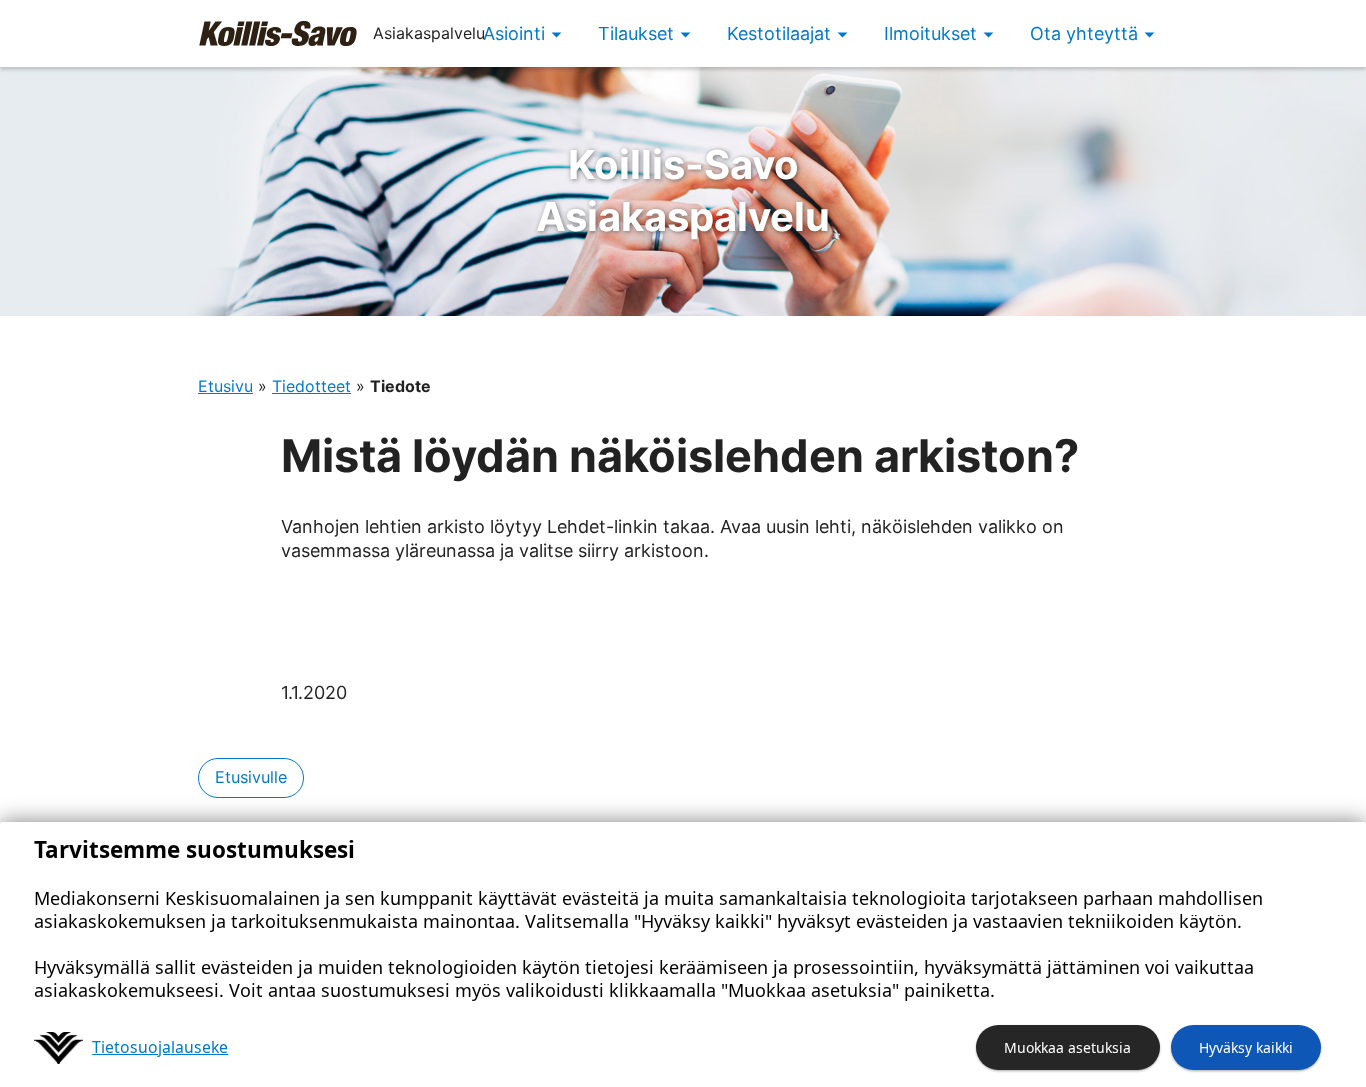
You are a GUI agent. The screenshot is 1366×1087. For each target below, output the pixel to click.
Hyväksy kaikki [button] (1246, 1047)
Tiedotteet (311, 386)
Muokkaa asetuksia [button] (1067, 1047)
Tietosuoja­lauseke (160, 1047)
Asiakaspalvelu (683, 190)
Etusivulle (251, 777)
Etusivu (225, 386)
